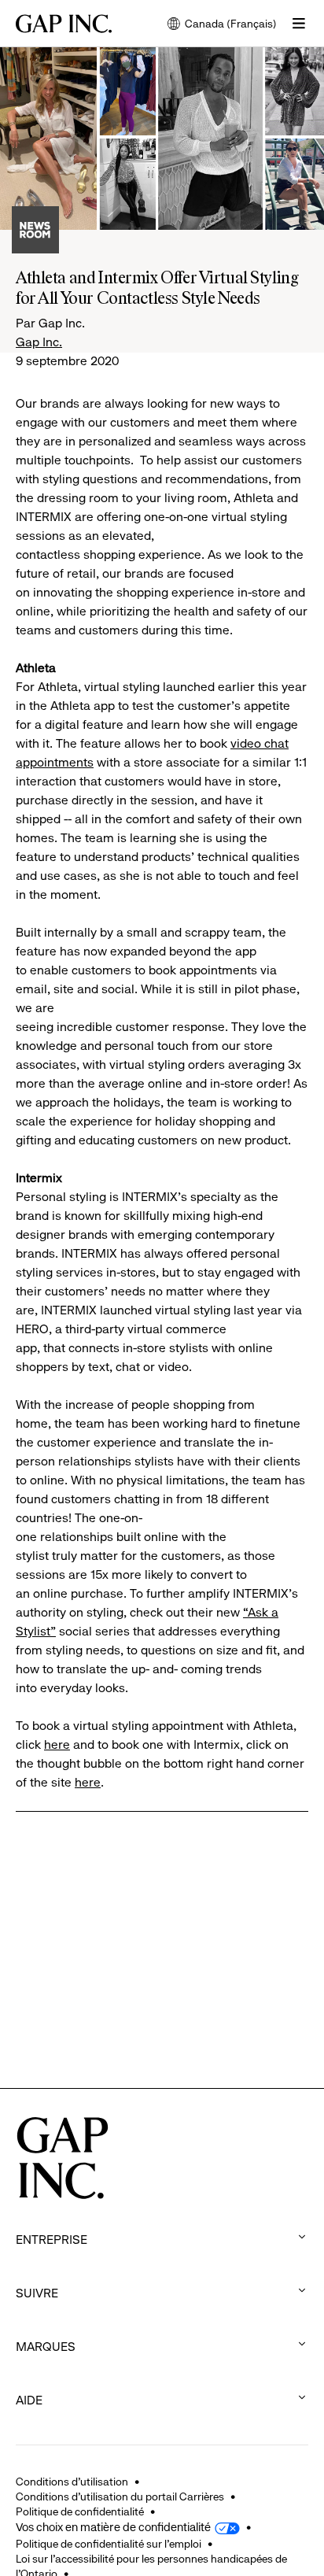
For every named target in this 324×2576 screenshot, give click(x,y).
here (57, 1744)
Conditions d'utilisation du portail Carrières (120, 2497)
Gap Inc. (39, 342)
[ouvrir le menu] (299, 24)
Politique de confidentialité (80, 2511)
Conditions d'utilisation (72, 2482)
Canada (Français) (222, 25)
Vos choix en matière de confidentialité (113, 2527)
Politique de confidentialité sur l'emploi (109, 2544)
